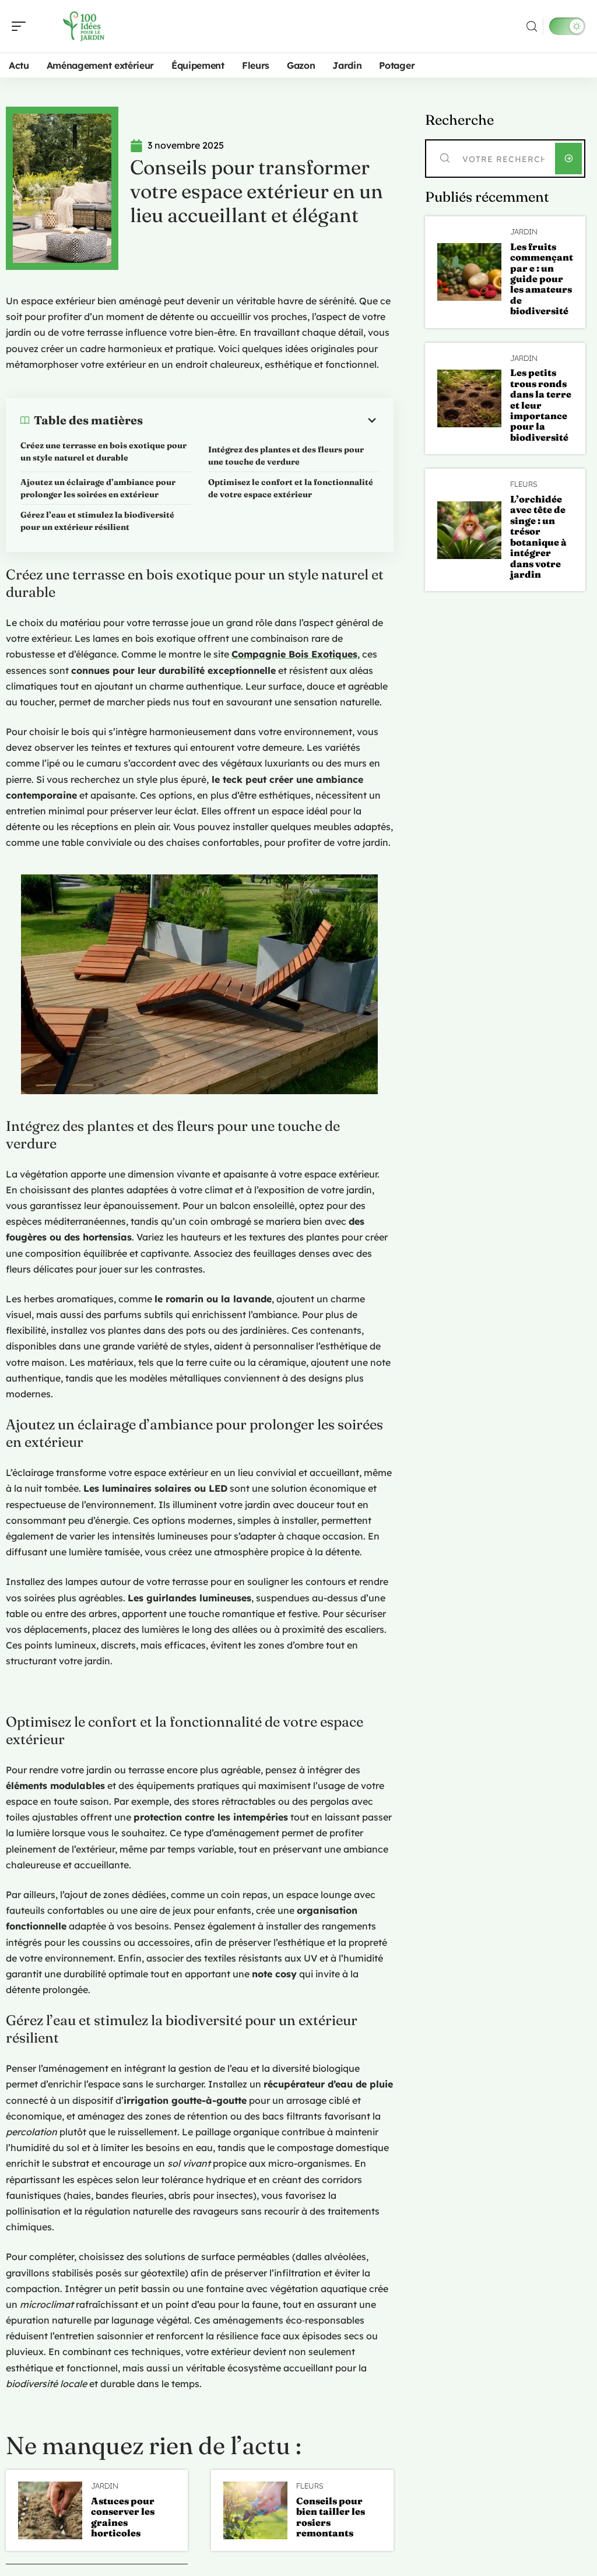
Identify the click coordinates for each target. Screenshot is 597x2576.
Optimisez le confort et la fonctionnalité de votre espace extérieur (291, 488)
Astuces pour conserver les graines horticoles (123, 2517)
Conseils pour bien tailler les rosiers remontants (331, 2517)
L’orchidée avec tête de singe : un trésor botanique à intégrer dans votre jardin (538, 537)
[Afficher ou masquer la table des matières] (261, 420)
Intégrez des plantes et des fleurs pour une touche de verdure (286, 456)
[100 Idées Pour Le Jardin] (84, 26)
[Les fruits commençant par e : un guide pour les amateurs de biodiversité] (469, 272)
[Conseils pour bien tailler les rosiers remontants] (255, 2510)
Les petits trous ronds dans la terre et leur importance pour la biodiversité (541, 405)
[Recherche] (532, 27)
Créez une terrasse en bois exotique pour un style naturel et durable (103, 451)
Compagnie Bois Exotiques (294, 654)
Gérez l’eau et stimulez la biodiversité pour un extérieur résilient (97, 521)
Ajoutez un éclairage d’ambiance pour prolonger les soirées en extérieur (98, 488)
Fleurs (310, 2486)
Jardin (105, 2486)
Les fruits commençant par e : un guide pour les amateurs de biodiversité (542, 279)
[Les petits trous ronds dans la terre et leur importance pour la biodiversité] (469, 398)
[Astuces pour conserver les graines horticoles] (50, 2510)
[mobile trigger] (22, 26)
